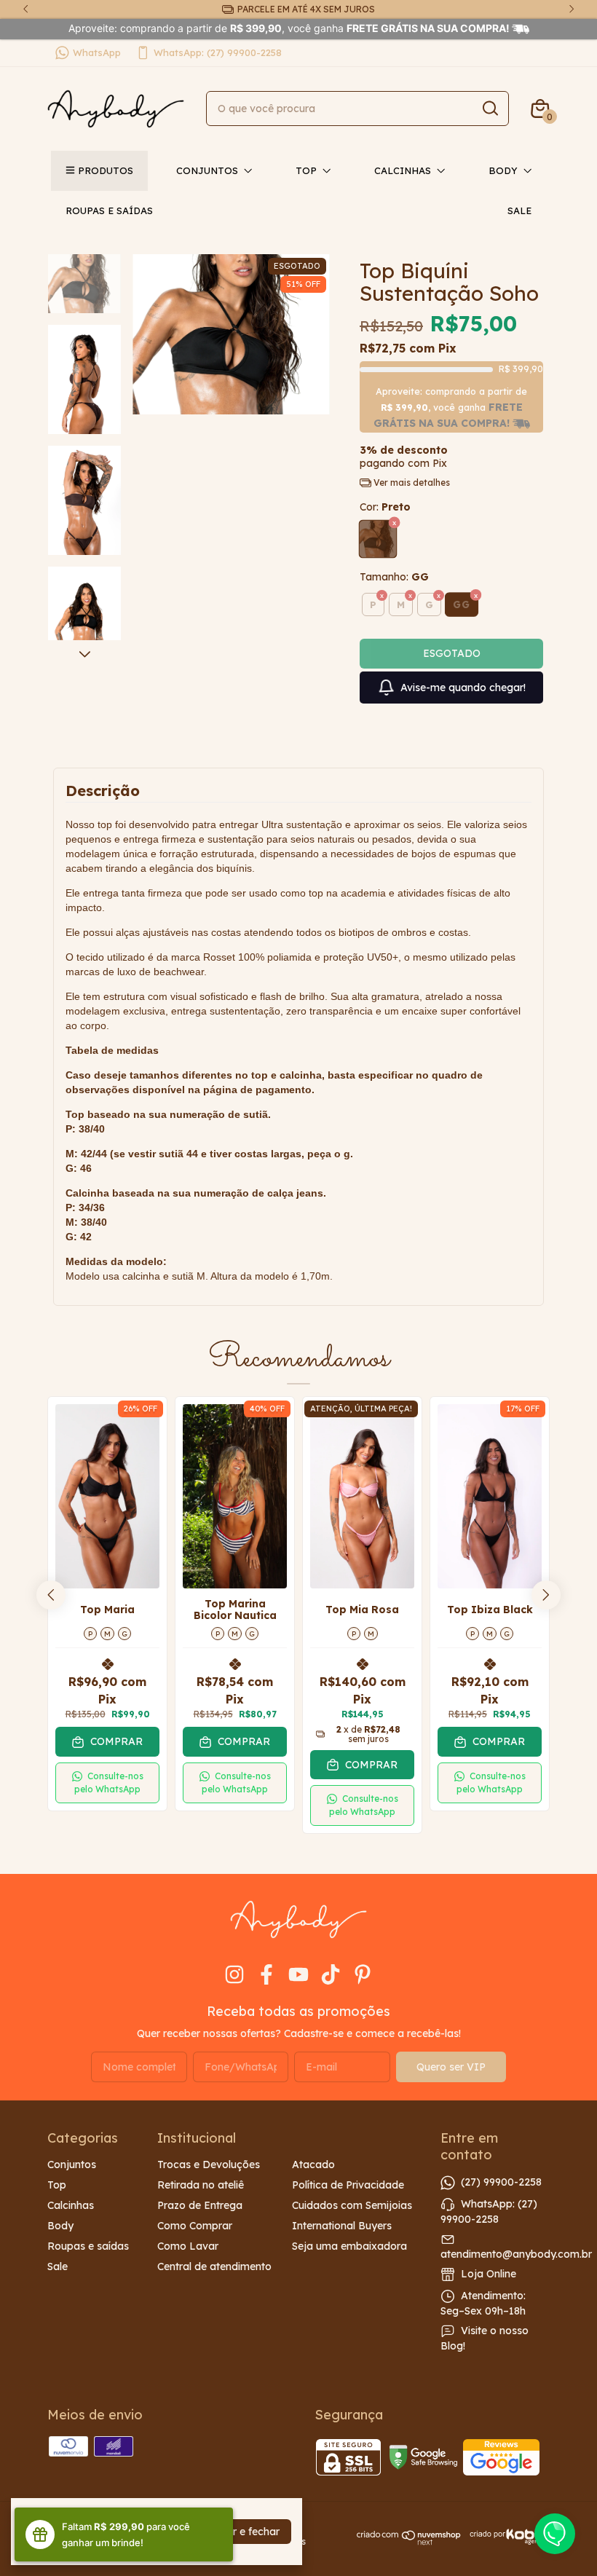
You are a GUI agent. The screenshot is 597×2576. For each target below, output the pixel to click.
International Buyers (342, 2226)
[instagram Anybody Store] (234, 1975)
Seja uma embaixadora (349, 2246)
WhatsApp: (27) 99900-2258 (218, 52)
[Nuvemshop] (409, 2542)
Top (306, 170)
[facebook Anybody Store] (266, 1975)
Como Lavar (188, 2246)
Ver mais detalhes (411, 482)
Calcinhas (403, 170)
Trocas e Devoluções (209, 2165)
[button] (107, 1783)
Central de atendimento (214, 2266)
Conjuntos (207, 170)
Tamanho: (394, 577)
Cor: (385, 507)
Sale (519, 210)
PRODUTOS (106, 170)
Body (503, 170)
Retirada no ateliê (201, 2185)
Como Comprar (195, 2226)
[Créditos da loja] (506, 2537)
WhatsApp (97, 52)
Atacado (313, 2165)
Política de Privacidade (348, 2185)
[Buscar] (489, 108)
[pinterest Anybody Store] (363, 1975)
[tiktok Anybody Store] (331, 1975)
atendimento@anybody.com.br (516, 2254)
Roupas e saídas (109, 210)
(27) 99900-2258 (501, 2182)
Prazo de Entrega (200, 2205)
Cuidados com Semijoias (352, 2205)
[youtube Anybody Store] (298, 1975)
